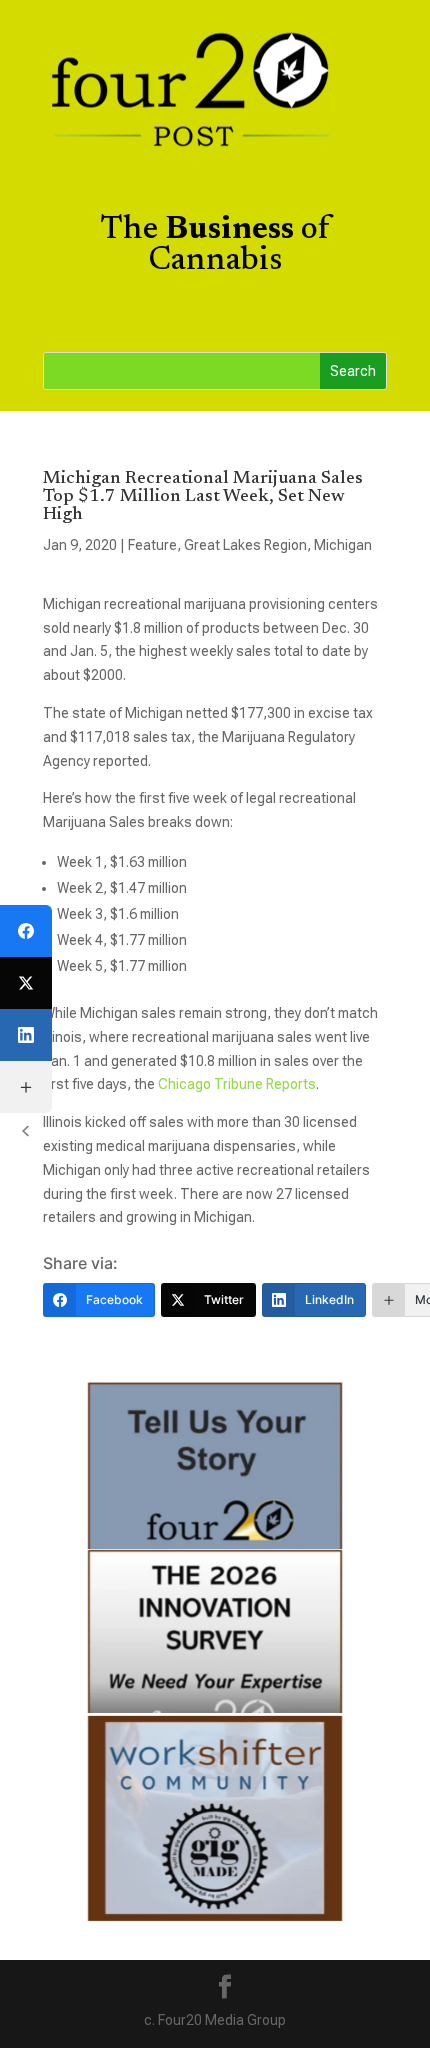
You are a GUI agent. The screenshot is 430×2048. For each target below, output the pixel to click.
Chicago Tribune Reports (237, 1084)
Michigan (343, 545)
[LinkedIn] (26, 1035)
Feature (152, 545)
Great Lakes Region (245, 545)
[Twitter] (26, 983)
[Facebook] (26, 931)
